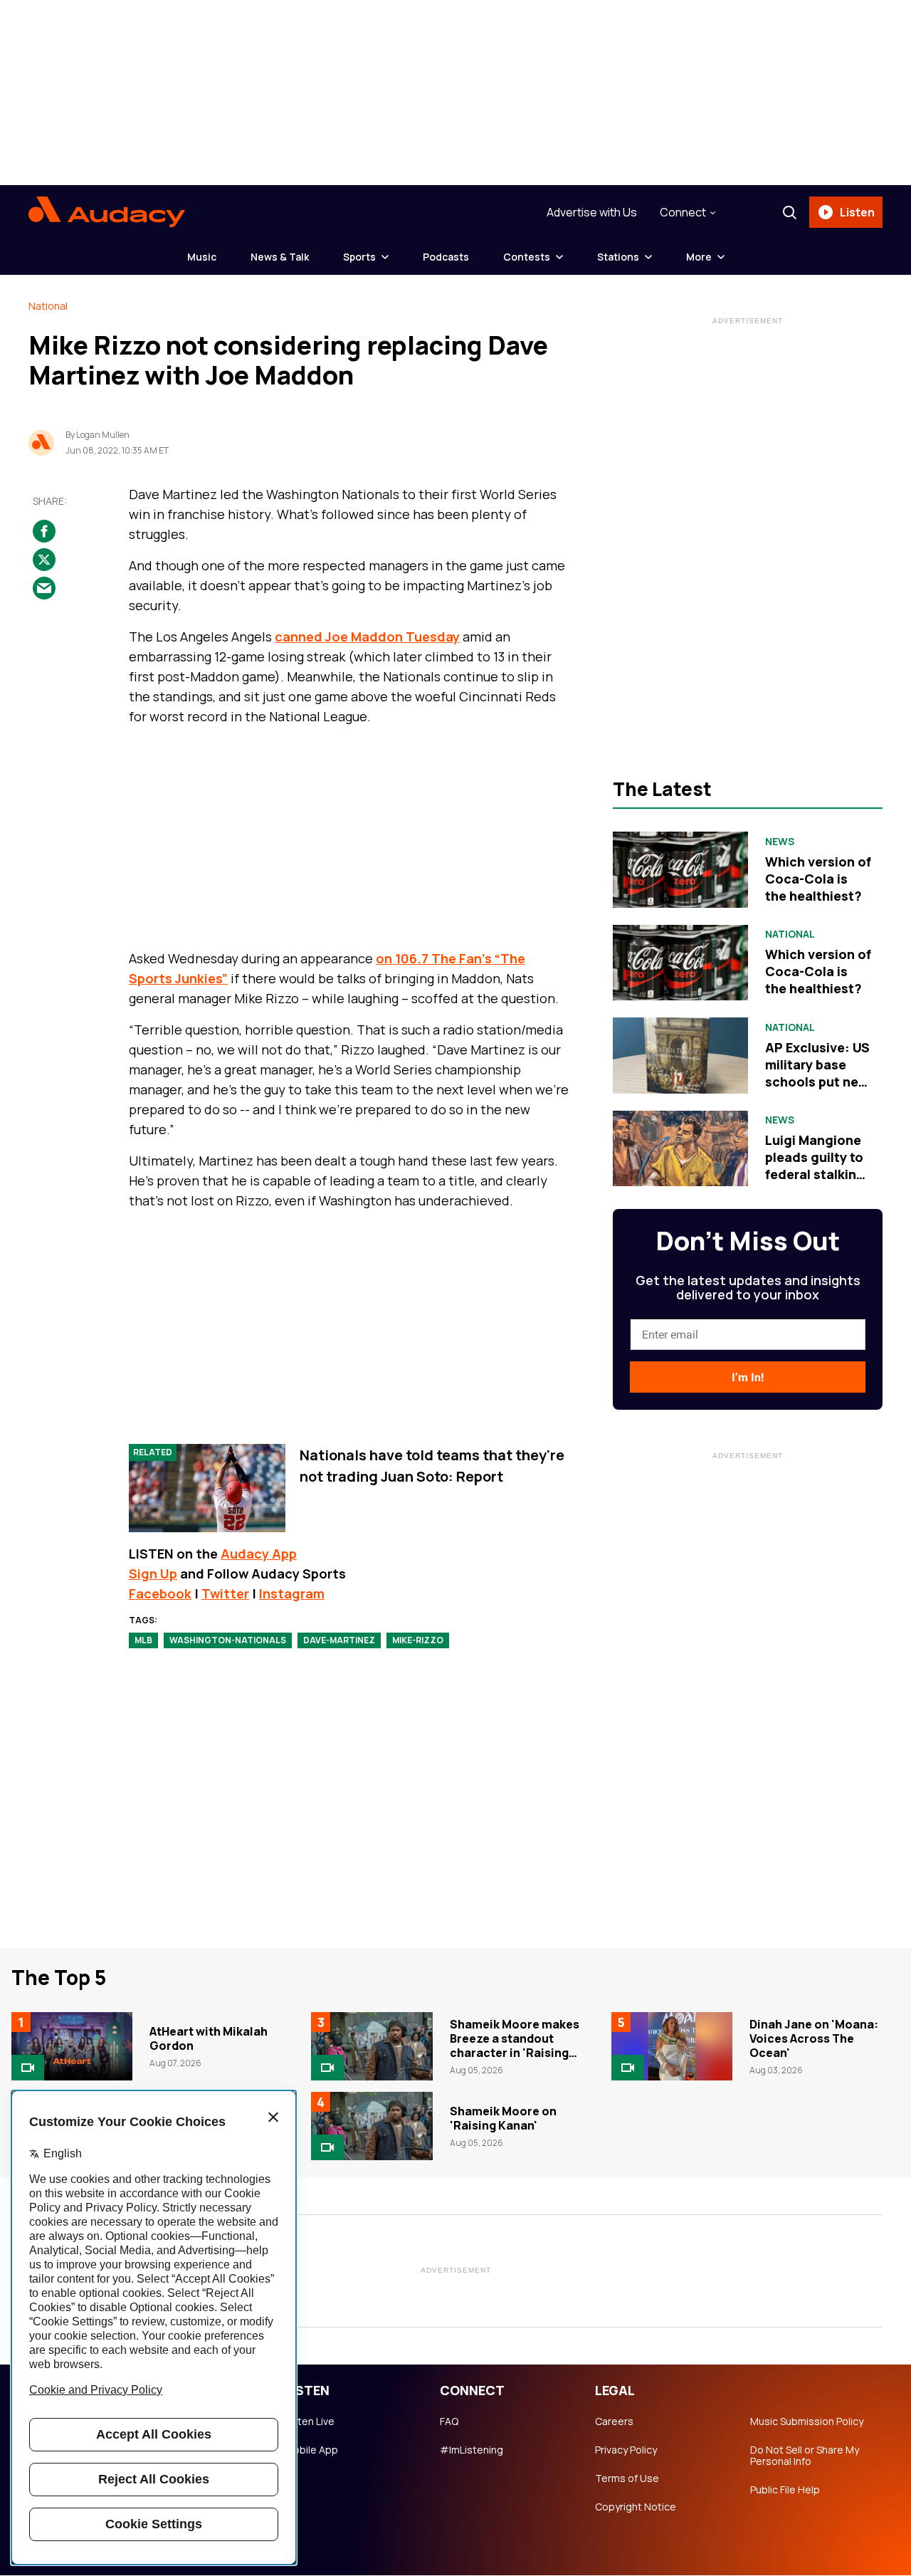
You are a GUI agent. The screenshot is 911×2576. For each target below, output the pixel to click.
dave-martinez (339, 1640)
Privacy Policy (626, 2450)
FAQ (449, 2421)
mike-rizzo (418, 1640)
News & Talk (280, 257)
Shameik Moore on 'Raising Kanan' (503, 2118)
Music (202, 257)
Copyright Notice (636, 2507)
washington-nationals (228, 1640)
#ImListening (472, 2450)
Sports (359, 257)
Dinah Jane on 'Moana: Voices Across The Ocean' (814, 2038)
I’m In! (748, 1377)
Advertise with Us (592, 212)
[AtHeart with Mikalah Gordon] (72, 2046)
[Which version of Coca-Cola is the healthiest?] (680, 869)
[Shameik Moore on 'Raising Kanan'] (372, 2126)
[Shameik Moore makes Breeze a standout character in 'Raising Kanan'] (372, 2046)
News (780, 842)
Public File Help (785, 2490)
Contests (527, 257)
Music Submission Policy (807, 2421)
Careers (614, 2421)
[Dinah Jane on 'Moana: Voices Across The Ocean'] (672, 2046)
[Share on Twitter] (44, 560)
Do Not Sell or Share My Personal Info (805, 2456)
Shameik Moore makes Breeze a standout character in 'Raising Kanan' (515, 2046)
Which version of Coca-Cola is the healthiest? (818, 879)
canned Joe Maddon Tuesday (367, 637)
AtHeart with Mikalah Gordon (209, 2038)
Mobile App (311, 2450)
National (48, 306)
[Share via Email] (44, 588)
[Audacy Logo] (107, 212)
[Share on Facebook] (44, 531)
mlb (143, 1640)
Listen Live (310, 2421)
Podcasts (446, 257)
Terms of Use (627, 2478)
